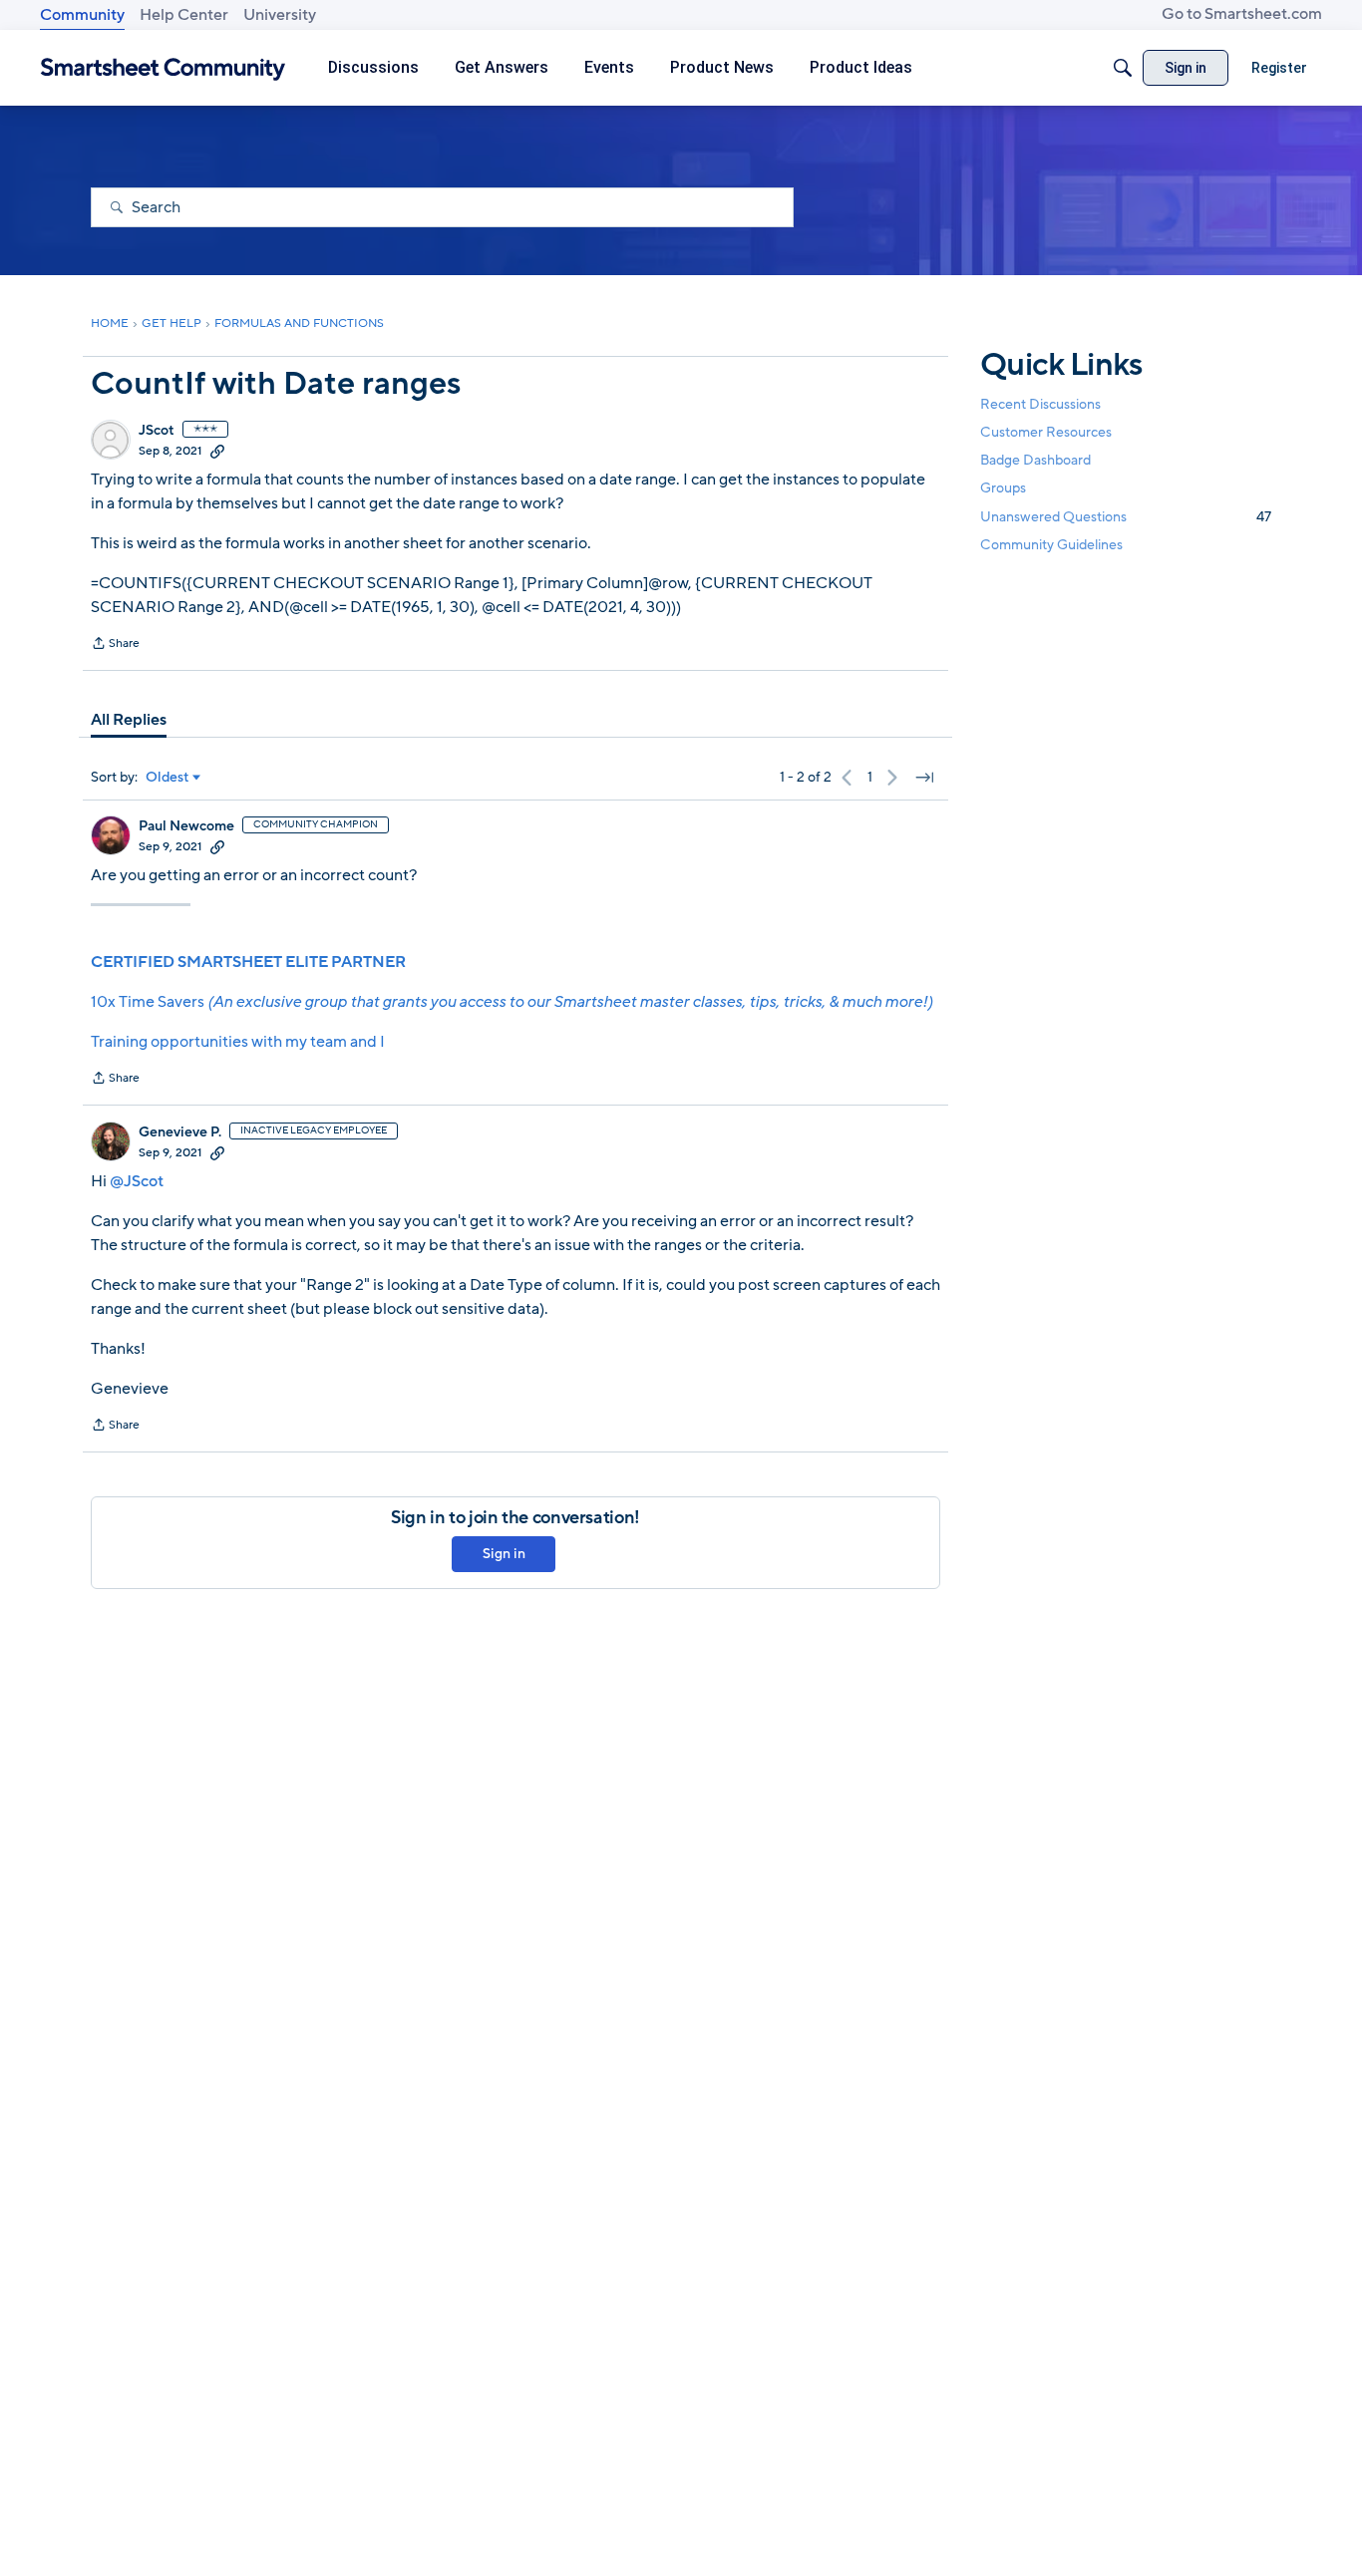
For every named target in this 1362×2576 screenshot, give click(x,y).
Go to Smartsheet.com (1242, 14)
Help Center (184, 15)
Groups (1003, 489)
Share (115, 645)
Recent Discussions (1040, 404)
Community (82, 15)
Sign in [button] (504, 1554)
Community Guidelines (1051, 545)
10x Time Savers (511, 1002)
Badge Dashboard (1035, 460)
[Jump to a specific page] (924, 778)
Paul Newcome (186, 826)
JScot (157, 431)
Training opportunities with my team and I (238, 1042)
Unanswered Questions (1126, 517)
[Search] (1123, 68)
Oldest (168, 778)
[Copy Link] (217, 451)
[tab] (129, 720)
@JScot (137, 1181)
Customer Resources (1046, 432)
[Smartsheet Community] (163, 68)
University (280, 15)
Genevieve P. (180, 1132)
